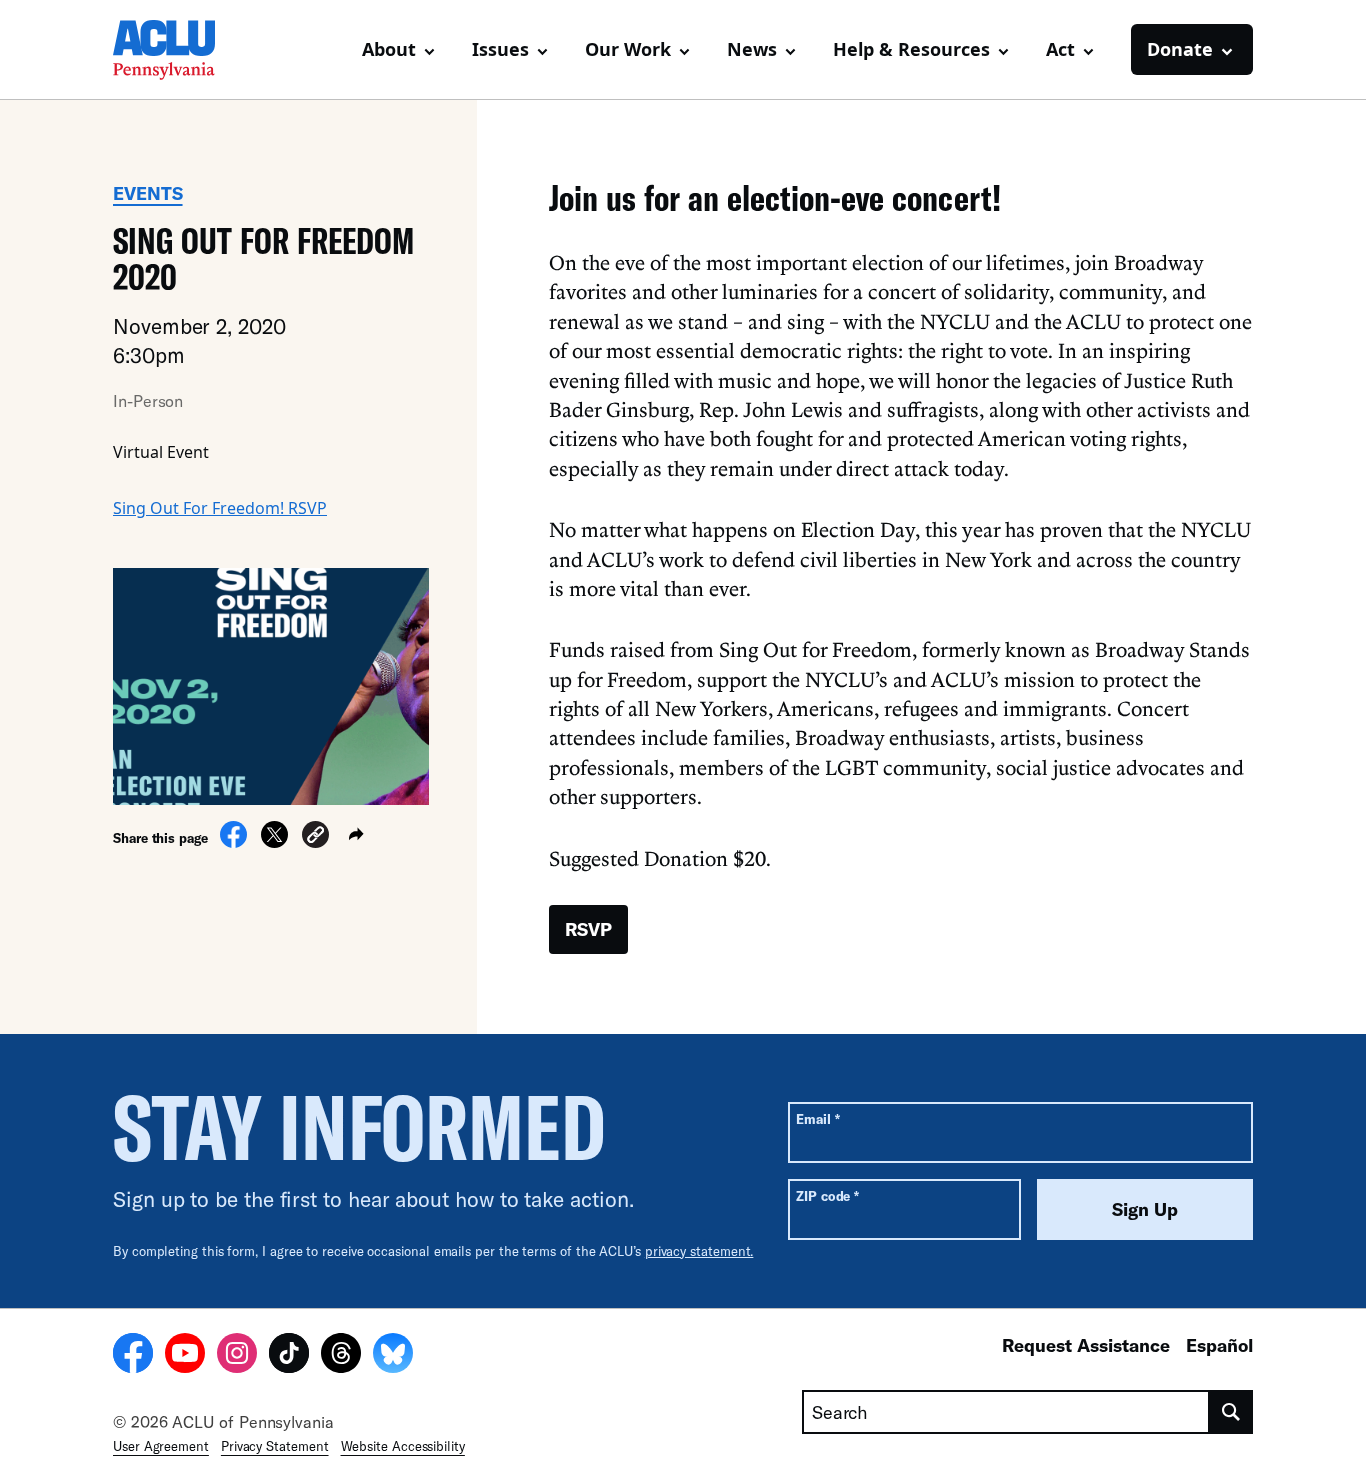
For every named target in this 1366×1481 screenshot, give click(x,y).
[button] (315, 837)
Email (817, 1118)
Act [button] (1060, 49)
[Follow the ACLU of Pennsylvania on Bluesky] (393, 1356)
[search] (1231, 1412)
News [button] (752, 49)
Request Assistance (1086, 1345)
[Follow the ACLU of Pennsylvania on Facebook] (133, 1356)
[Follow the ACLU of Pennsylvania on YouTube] (185, 1356)
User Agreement (161, 1446)
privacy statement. (699, 1251)
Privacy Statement (275, 1446)
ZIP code (827, 1195)
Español (1219, 1345)
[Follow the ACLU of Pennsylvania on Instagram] (237, 1356)
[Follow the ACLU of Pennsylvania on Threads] (341, 1356)
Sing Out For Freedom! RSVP (220, 508)
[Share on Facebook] (233, 842)
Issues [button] (500, 49)
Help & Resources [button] (911, 49)
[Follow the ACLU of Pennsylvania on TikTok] (289, 1356)
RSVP (588, 929)
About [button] (389, 49)
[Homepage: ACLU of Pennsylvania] (183, 50)
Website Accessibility (403, 1446)
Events (148, 193)
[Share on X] (274, 842)
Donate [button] (1180, 49)
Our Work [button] (628, 49)
